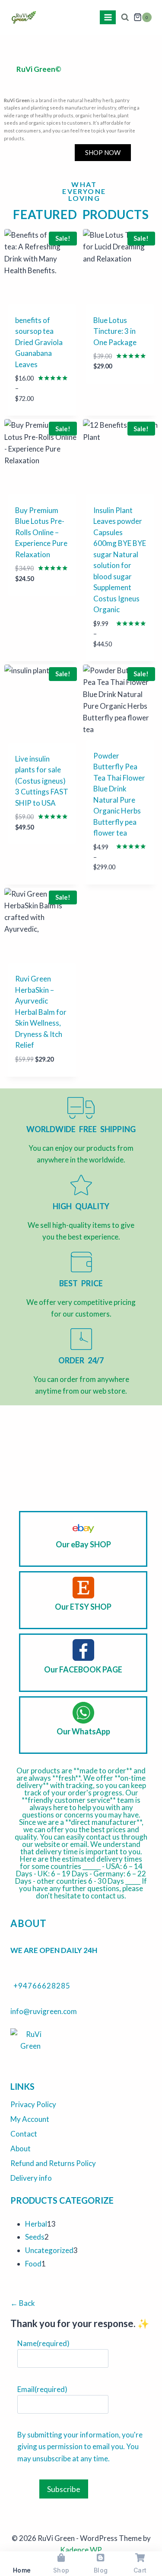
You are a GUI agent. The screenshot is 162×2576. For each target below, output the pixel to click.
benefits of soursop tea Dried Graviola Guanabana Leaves (39, 342)
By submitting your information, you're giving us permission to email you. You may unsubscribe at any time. (80, 2446)
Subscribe (64, 2489)
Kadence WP (81, 2550)
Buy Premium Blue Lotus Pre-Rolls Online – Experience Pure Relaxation (41, 532)
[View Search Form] (125, 18)
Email (42, 2389)
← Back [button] (23, 2303)
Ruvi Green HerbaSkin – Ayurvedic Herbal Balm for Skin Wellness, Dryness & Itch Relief (41, 1012)
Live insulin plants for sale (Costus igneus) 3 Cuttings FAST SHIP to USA (42, 781)
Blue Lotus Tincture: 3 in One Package (115, 331)
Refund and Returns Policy (53, 2163)
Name (43, 2343)
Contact (24, 2134)
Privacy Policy (33, 2104)
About (21, 2148)
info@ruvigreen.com (44, 2011)
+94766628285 (42, 1986)
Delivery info (31, 2178)
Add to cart (116, 392)
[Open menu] (108, 17)
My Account (30, 2119)
